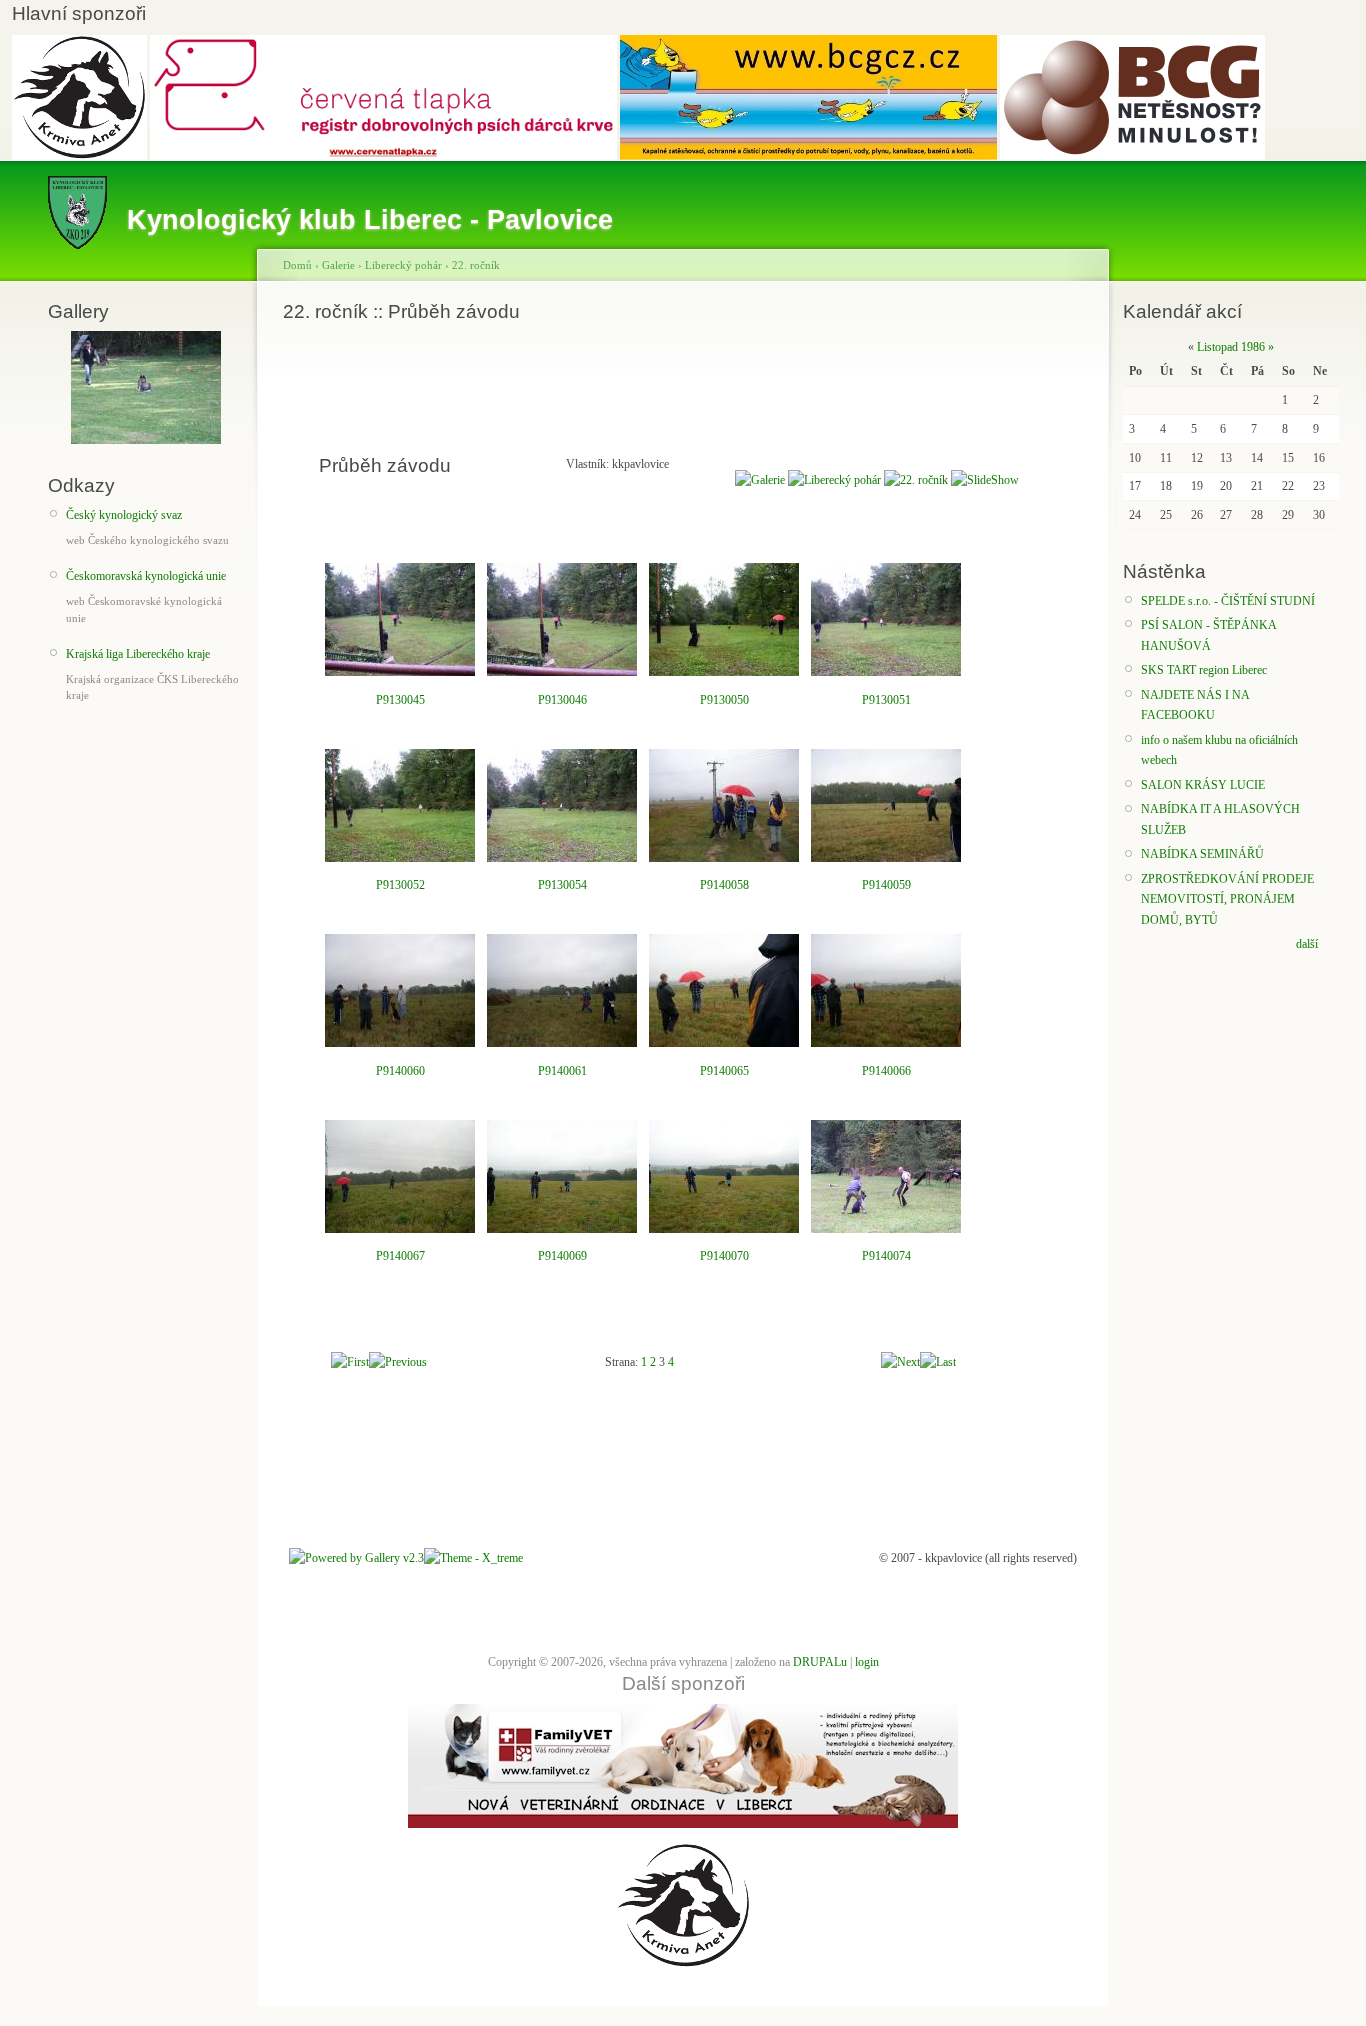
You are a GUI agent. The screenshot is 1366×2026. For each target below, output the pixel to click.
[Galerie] (760, 480)
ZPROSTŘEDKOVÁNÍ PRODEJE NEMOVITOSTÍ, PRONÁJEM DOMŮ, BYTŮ (1227, 899)
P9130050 (724, 700)
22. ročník (476, 265)
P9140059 (886, 885)
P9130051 (886, 700)
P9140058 (724, 885)
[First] (350, 1362)
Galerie (338, 265)
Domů (297, 265)
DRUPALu (820, 1662)
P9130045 (400, 700)
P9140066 (886, 1071)
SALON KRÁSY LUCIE (1203, 785)
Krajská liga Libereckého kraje (138, 654)
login (867, 1662)
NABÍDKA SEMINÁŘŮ (1202, 854)
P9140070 (724, 1256)
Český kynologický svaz (124, 515)
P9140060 (400, 1071)
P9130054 (562, 885)
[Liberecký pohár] (834, 480)
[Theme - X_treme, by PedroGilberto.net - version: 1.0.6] (473, 1558)
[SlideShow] (985, 480)
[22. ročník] (916, 480)
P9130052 (400, 885)
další (1307, 944)
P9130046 (562, 700)
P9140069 (562, 1256)
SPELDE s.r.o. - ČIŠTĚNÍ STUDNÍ (1228, 601)
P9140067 (400, 1256)
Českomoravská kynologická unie (146, 576)
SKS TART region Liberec (1204, 670)
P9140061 (562, 1071)
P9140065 (724, 1071)
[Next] (900, 1362)
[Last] (938, 1362)
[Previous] (398, 1362)
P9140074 (886, 1256)
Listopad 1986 (1231, 347)
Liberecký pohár (403, 265)
